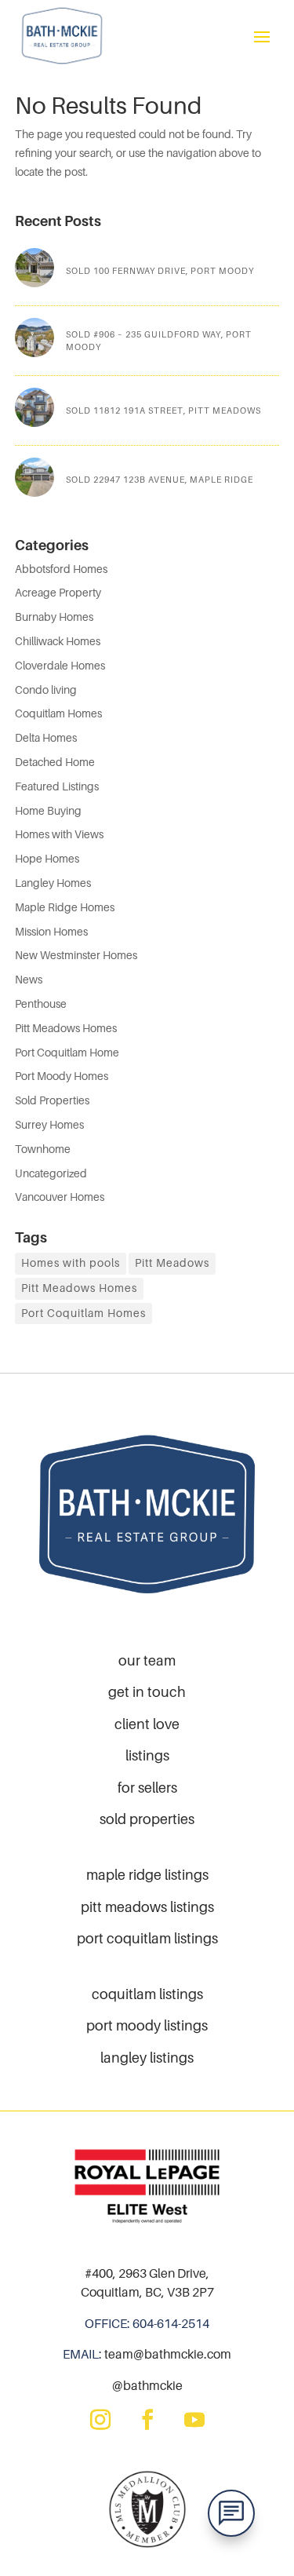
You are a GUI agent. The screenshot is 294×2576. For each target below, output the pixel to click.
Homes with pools (71, 1263)
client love (147, 1724)
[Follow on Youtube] (194, 2420)
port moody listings (147, 2025)
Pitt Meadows (172, 1263)
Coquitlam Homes (58, 713)
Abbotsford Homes (61, 569)
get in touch (147, 1692)
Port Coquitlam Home (67, 1053)
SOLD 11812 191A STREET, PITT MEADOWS (163, 410)
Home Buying (48, 811)
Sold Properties (52, 1100)
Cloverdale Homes (60, 666)
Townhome (43, 1149)
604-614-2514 (171, 2324)
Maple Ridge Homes (65, 907)
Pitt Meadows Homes (66, 1028)
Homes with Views (59, 834)
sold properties (147, 1819)
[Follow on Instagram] (100, 2420)
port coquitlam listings (147, 1938)
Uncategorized (51, 1173)
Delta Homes (46, 738)
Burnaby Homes (54, 617)
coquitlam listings (147, 1994)
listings (147, 1755)
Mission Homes (51, 932)
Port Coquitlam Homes (83, 1313)
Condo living (46, 690)
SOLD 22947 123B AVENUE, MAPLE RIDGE (160, 480)
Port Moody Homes (62, 1076)
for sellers (147, 1788)
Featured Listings (57, 786)
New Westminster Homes (76, 955)
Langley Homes (53, 883)
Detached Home (55, 762)
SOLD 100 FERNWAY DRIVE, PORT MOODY (160, 271)
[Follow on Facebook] (147, 2420)
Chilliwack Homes (58, 641)
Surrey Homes (49, 1125)
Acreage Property (58, 593)
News (29, 980)
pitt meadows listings (147, 1907)
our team (147, 1660)
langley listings (147, 2058)
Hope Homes (47, 859)
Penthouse (41, 1004)
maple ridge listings (147, 1875)
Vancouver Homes (60, 1197)
